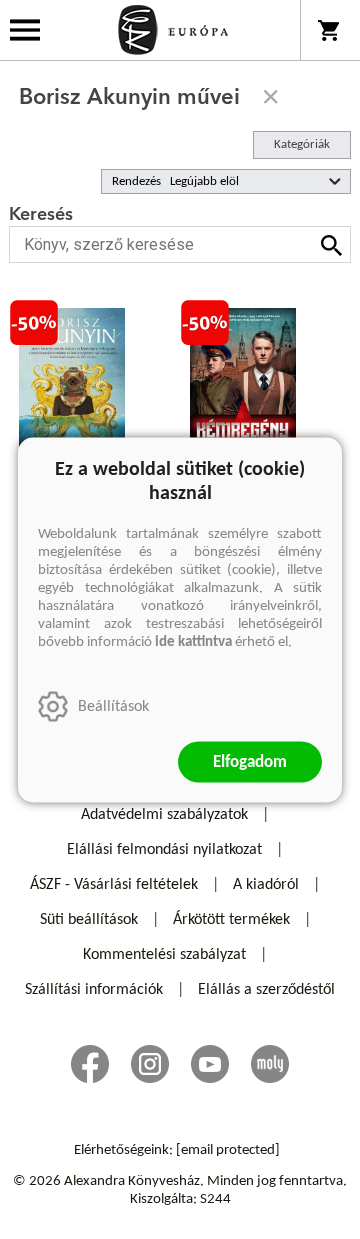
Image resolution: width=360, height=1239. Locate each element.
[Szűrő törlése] (271, 97)
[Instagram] (150, 1064)
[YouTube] (210, 1064)
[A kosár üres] (330, 30)
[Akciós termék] (34, 323)
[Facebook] (90, 1064)
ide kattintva (193, 641)
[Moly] (270, 1064)
